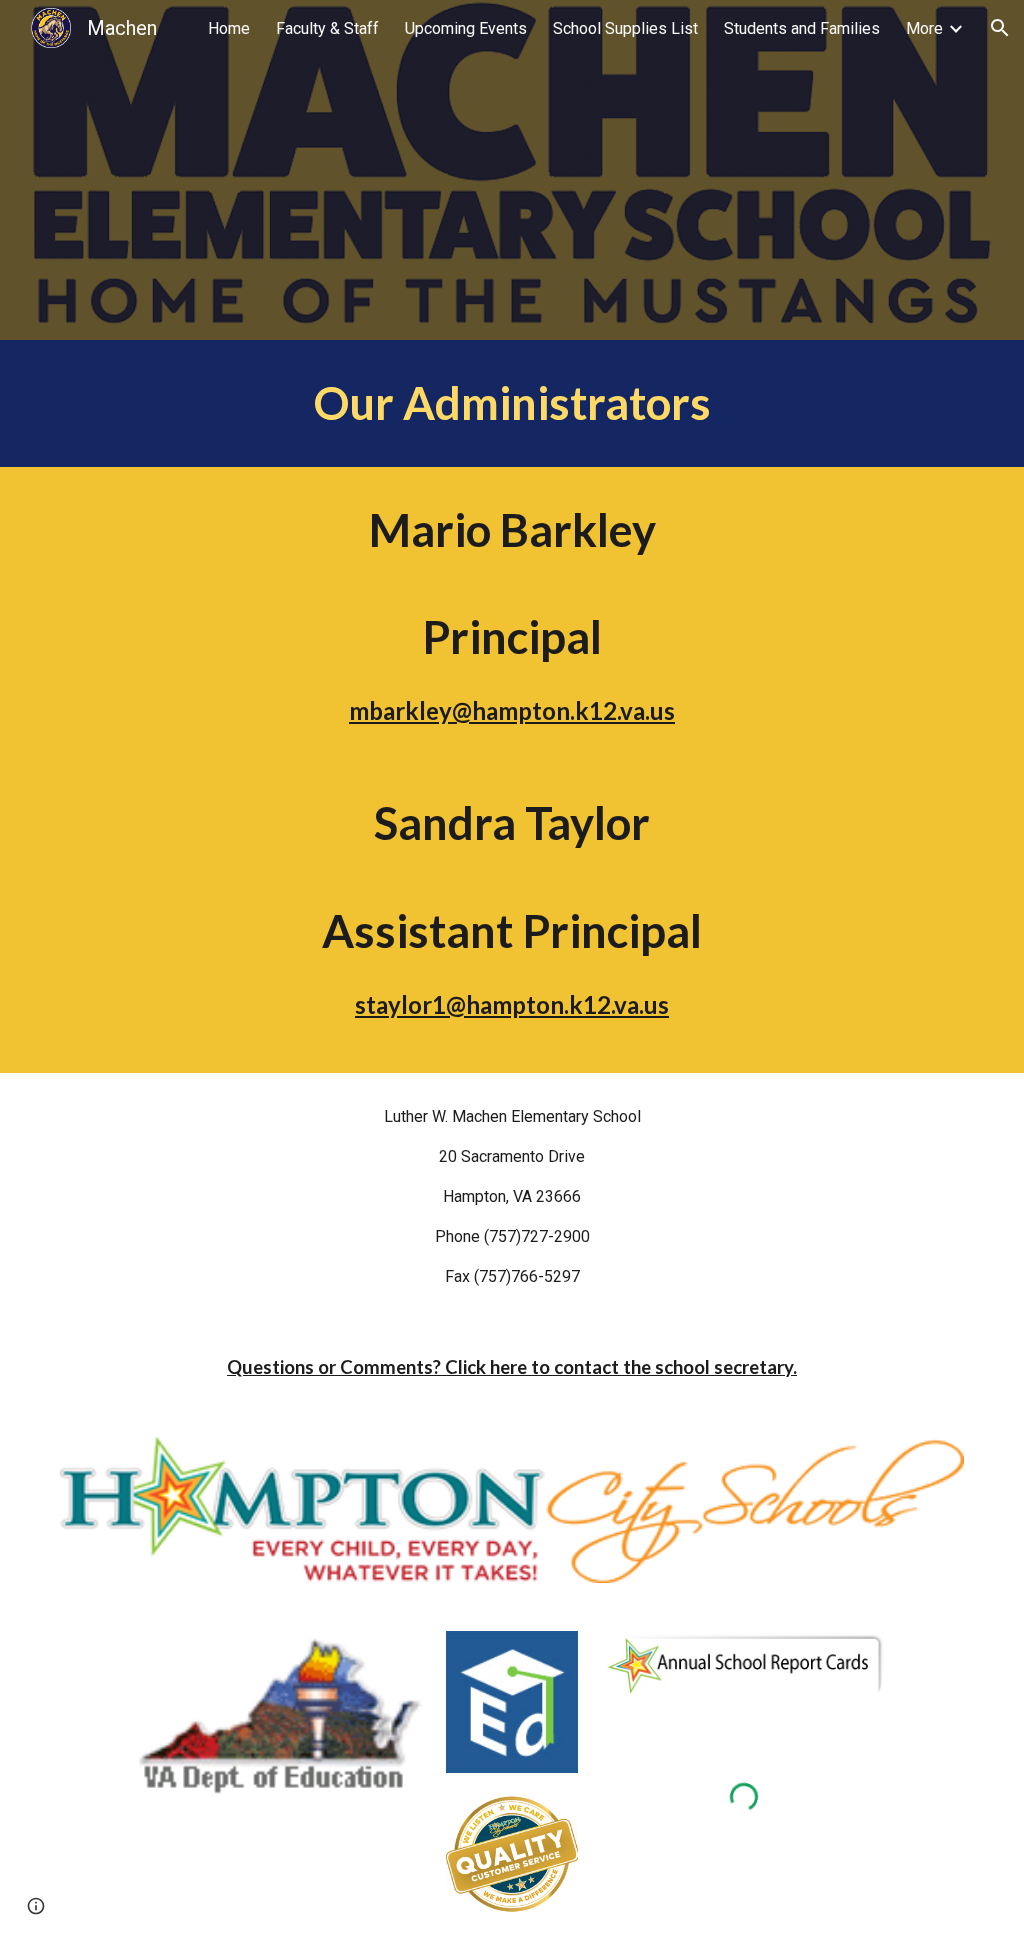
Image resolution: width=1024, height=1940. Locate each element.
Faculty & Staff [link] (327, 28)
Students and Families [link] (802, 28)
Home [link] (229, 28)
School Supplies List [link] (625, 28)
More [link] (924, 28)
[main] (512, 403)
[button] (1000, 28)
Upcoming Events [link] (466, 28)
